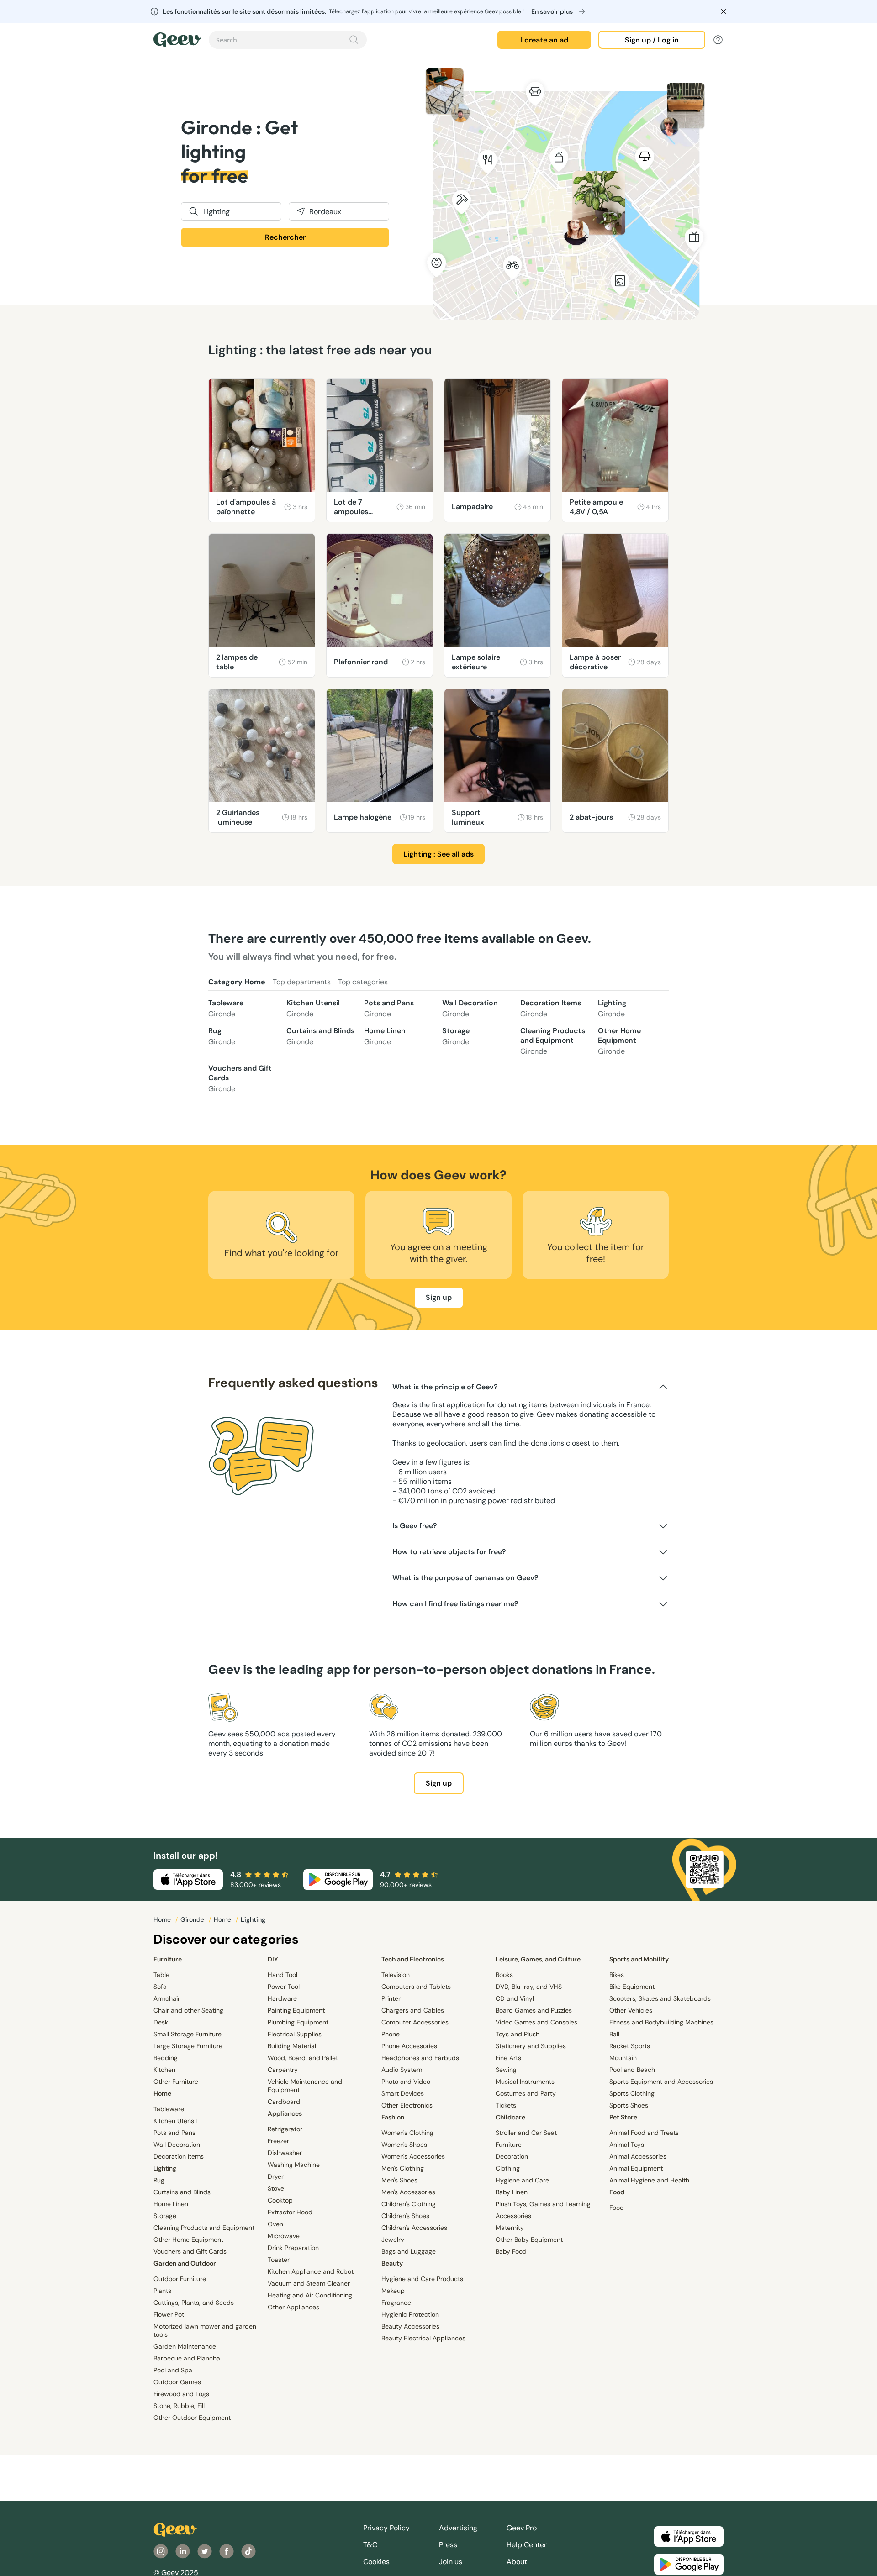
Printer (391, 1998)
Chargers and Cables (413, 2010)
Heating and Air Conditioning (310, 2295)
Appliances (285, 2113)
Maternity (510, 2228)
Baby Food (511, 2251)
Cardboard (284, 2102)
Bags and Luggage (409, 2251)
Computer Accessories (415, 2022)
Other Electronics (407, 2105)
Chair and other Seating (188, 2010)
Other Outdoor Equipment (192, 2418)
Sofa (160, 1987)
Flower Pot (169, 2314)
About (517, 2562)
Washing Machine (294, 2165)
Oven (275, 2224)
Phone (391, 2034)
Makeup (393, 2291)
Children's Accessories (414, 2228)
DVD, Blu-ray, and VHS (529, 1987)
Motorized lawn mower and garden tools (205, 2330)
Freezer (278, 2141)
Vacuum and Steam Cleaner (309, 2283)
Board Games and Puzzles (534, 2010)
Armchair (167, 1998)
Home (163, 1919)
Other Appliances (293, 2307)
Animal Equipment (636, 2168)
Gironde (193, 1919)
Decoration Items (551, 1008)
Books (504, 1975)
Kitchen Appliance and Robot (311, 2271)
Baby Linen (512, 2192)
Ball (614, 2034)
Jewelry (393, 2240)
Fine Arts (508, 2058)
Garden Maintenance (185, 2346)
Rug (222, 1036)
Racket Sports (630, 2046)
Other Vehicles (631, 2010)
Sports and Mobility (639, 1959)
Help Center (527, 2545)
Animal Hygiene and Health (649, 2180)
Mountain (623, 2058)
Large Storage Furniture (188, 2046)
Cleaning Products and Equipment (553, 1041)
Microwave (284, 2236)
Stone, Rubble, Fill (179, 2406)
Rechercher (285, 237)
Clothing (508, 2168)
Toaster (279, 2260)
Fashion (393, 2117)
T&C (370, 2545)
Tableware (226, 1008)
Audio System (402, 2070)
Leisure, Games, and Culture (538, 1959)
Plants (162, 2291)
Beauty (392, 2263)
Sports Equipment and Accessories (661, 2082)
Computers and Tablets (416, 1987)
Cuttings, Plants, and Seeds (194, 2303)
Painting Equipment (296, 2010)
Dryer (276, 2176)
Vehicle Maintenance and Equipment (305, 2086)
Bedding (166, 2058)
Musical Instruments (525, 2082)
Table (161, 1975)
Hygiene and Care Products (422, 2279)
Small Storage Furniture (188, 2034)
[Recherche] (354, 40)
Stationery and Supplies (531, 2046)
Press (448, 2545)
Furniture (168, 1959)
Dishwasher (285, 2153)
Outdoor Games (177, 2382)
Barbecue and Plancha (187, 2358)
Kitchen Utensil (313, 1008)
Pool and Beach (632, 2070)
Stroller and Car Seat (526, 2133)
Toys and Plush (518, 2034)
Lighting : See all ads (438, 854)
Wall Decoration (470, 1008)
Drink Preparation (293, 2248)
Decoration (512, 2156)
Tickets (506, 2105)
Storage (456, 1036)
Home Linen (385, 1036)
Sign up (439, 1297)
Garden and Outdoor (185, 2263)
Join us (451, 2562)
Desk (161, 2022)
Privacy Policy (386, 2528)
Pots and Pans (389, 1008)
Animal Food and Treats (644, 2133)
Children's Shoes (405, 2216)
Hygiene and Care (522, 2180)
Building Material (292, 2046)
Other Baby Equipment (529, 2240)
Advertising (458, 2528)
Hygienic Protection (410, 2314)
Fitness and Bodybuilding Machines (661, 2022)
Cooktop (280, 2200)
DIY (273, 1959)
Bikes (617, 1975)
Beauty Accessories (410, 2326)
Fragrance (396, 2303)
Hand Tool (283, 1975)
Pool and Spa (173, 2370)
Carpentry (283, 2070)
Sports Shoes (629, 2105)
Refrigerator (285, 2129)
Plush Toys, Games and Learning (543, 2204)
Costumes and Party (526, 2093)
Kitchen (164, 2070)
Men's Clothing (403, 2168)
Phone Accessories (409, 2046)
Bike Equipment (632, 1987)
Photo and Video (406, 2082)
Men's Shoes (399, 2180)
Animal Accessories (638, 2156)
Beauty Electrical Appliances (423, 2338)
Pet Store (623, 2117)
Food (617, 2192)
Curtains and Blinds (320, 1036)
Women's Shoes (404, 2145)
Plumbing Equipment (298, 2022)
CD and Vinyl (515, 1998)
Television (396, 1975)
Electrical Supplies (295, 2034)
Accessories (513, 2216)
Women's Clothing (407, 2133)
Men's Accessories (408, 2192)
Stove (276, 2188)
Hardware (282, 1998)
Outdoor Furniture (180, 2279)
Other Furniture (176, 2082)
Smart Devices (403, 2093)
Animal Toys (627, 2145)
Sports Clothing (632, 2093)
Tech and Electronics (413, 1959)
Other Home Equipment (619, 1041)
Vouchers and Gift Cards (240, 1078)
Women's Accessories (413, 2156)
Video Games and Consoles (536, 2022)
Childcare (510, 2117)
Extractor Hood (290, 2212)
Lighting (612, 1008)
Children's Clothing (409, 2204)
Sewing (506, 2070)
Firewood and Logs (181, 2394)
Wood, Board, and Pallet (303, 2058)
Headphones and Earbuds (420, 2058)
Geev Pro (522, 2528)
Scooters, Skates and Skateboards (660, 1998)
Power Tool (284, 1987)
